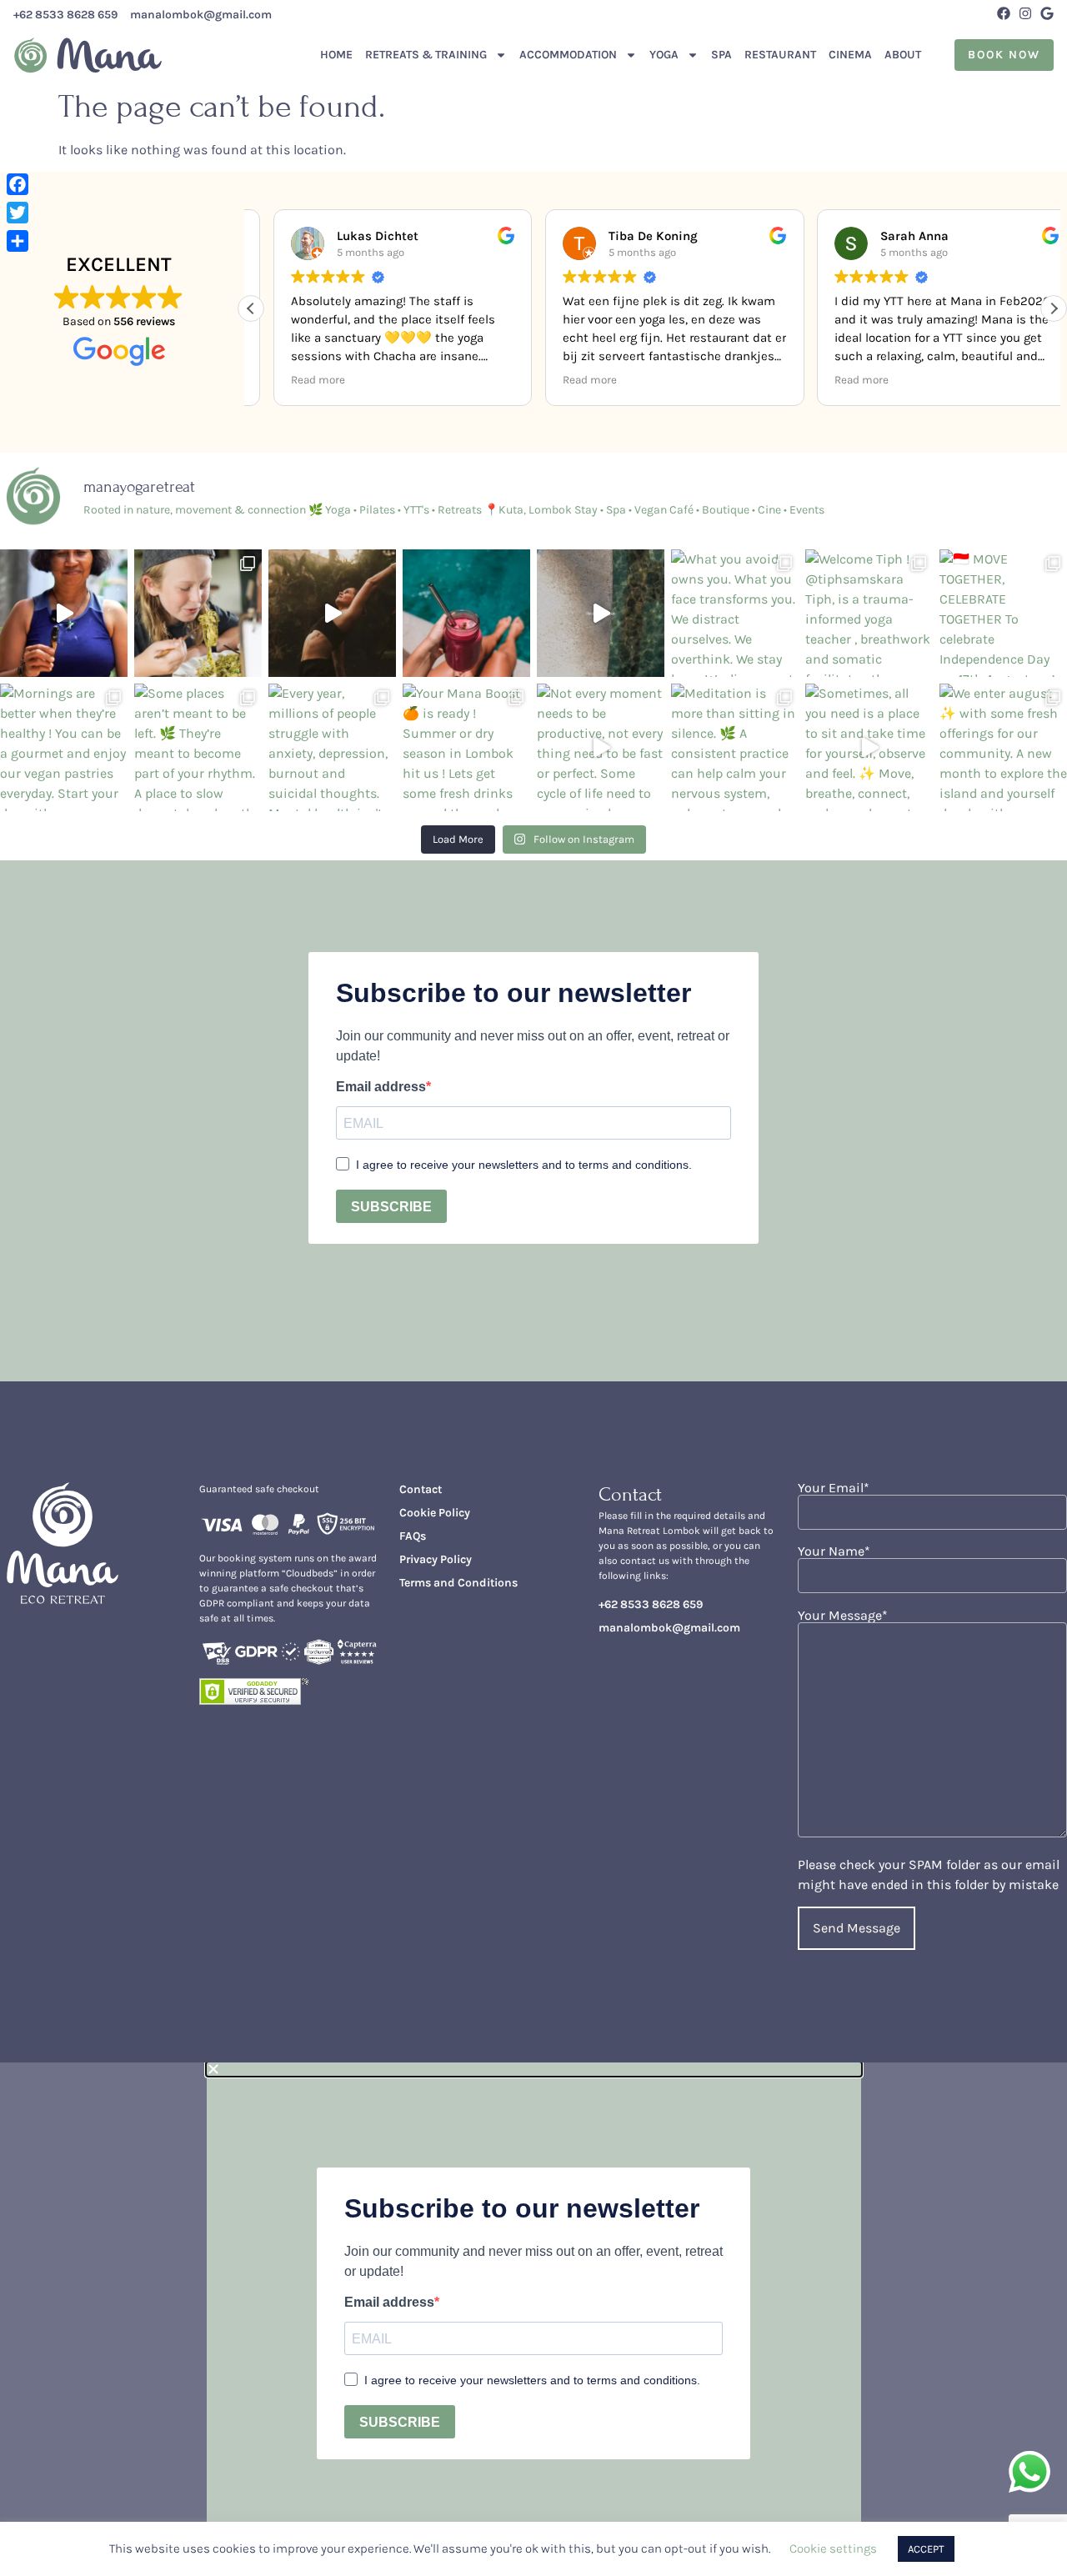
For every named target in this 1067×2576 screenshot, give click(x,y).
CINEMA (850, 55)
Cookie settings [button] (833, 2548)
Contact (421, 1489)
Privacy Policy (436, 1559)
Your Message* (843, 1616)
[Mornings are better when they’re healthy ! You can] (64, 747)
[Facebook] (1004, 13)
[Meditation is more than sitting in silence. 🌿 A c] (735, 747)
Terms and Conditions (458, 1583)
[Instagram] (1025, 13)
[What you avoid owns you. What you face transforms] (735, 613)
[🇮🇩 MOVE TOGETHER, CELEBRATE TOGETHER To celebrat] (1003, 613)
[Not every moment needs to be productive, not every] (601, 747)
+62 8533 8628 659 (65, 15)
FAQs (413, 1536)
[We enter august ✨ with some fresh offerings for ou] (1003, 747)
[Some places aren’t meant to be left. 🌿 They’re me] (198, 747)
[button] (1054, 308)
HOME (336, 55)
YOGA (664, 55)
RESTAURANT (780, 55)
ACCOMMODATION (568, 55)
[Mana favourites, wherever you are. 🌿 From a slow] (198, 613)
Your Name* (834, 1552)
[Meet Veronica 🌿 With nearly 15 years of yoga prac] (64, 613)
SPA (721, 55)
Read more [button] (296, 380)
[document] (533, 2319)
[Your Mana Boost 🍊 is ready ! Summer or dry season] (466, 747)
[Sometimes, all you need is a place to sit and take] (869, 747)
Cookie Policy (435, 1513)
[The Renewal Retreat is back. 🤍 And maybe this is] (332, 613)
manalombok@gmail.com (201, 15)
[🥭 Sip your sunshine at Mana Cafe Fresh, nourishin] (466, 613)
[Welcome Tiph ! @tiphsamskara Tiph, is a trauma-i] (869, 613)
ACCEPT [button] (926, 2549)
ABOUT (903, 55)
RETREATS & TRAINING (426, 55)
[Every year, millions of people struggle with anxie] (332, 747)
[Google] (1047, 13)
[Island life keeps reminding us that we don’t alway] (601, 613)
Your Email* (834, 1488)
